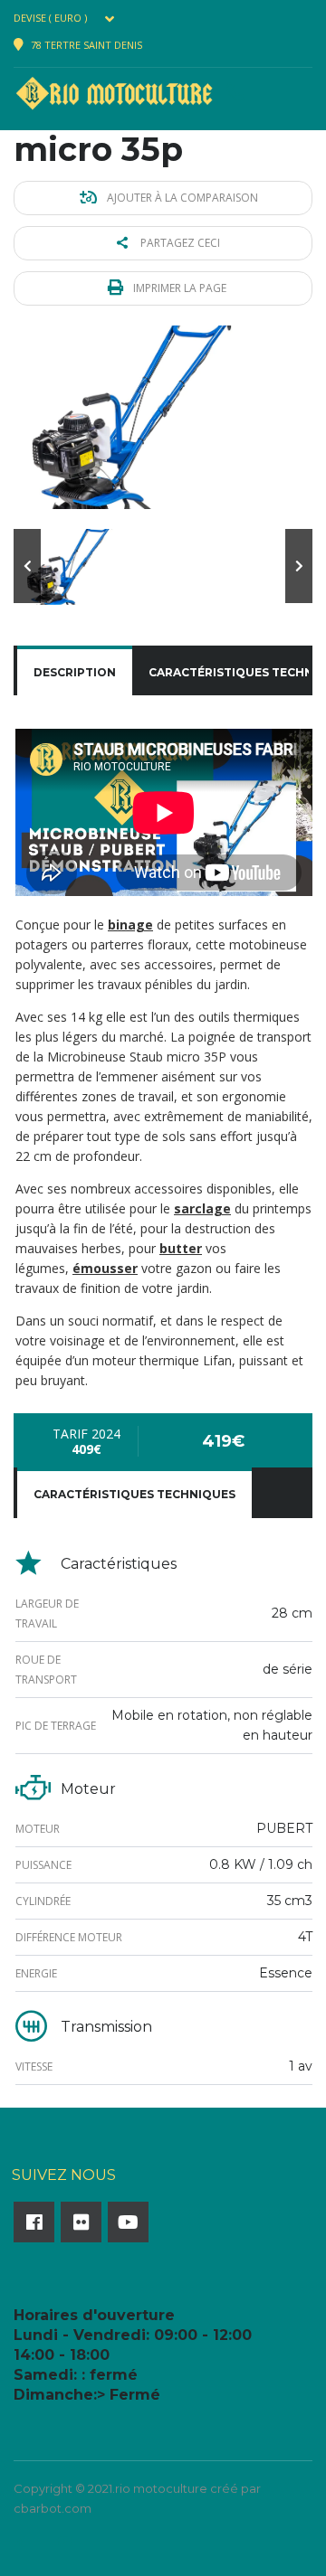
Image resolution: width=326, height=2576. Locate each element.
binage (130, 925)
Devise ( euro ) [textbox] (50, 18)
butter (181, 1248)
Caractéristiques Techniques (134, 1494)
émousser (105, 1268)
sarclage (202, 1208)
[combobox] (68, 18)
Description (75, 672)
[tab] (75, 673)
